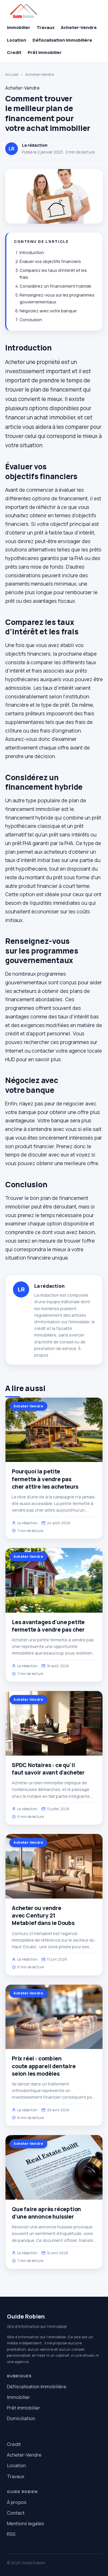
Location (17, 40)
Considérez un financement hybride (55, 286)
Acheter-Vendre (79, 27)
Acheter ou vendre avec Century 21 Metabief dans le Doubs (43, 1915)
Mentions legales (25, 2523)
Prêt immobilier (45, 52)
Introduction (32, 252)
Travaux (46, 27)
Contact (16, 2513)
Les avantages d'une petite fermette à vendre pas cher (48, 1626)
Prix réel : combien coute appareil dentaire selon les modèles (44, 2066)
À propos (17, 2502)
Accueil (12, 74)
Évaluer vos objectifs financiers (50, 261)
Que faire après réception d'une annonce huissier (46, 2213)
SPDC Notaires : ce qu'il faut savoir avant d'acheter (48, 1769)
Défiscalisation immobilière (62, 40)
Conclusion (31, 320)
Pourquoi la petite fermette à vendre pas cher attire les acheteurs (45, 1479)
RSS (11, 2534)
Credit (14, 52)
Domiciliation (21, 2418)
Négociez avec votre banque (48, 311)
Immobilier (19, 27)
